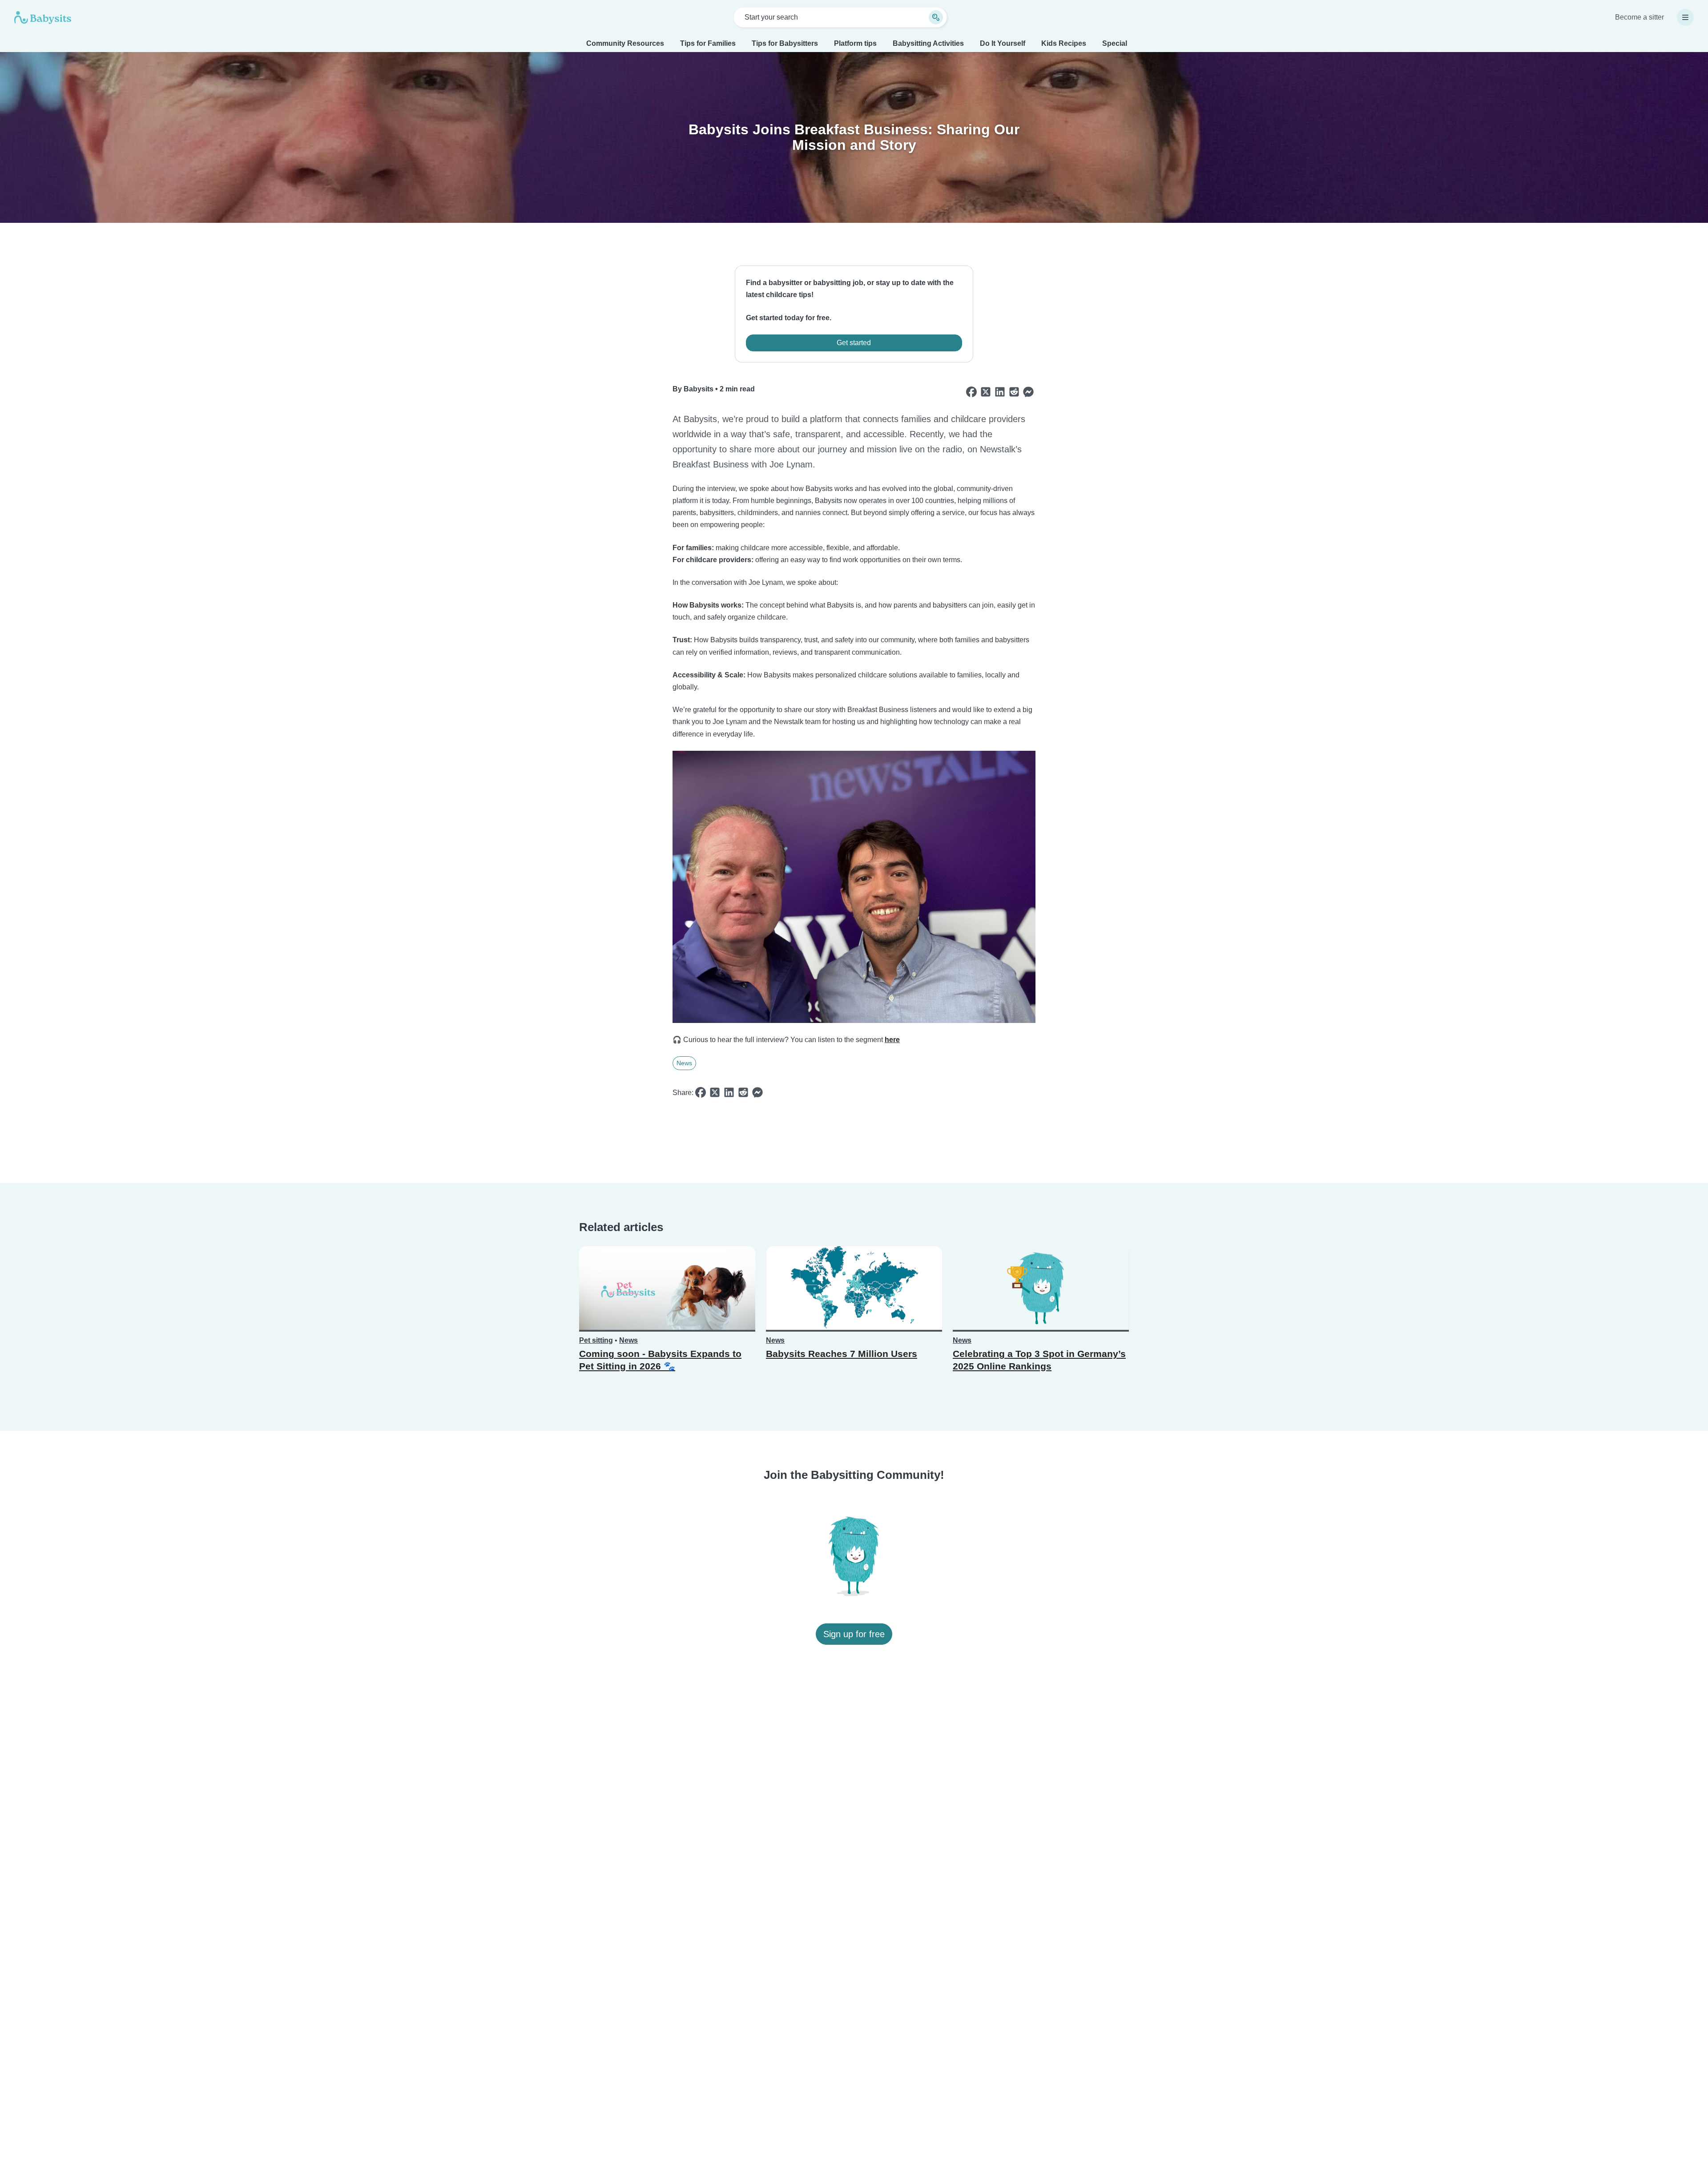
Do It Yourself (1003, 43)
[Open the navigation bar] (1685, 17)
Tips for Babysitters (785, 43)
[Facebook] (971, 392)
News (684, 1063)
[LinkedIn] (1000, 392)
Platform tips (855, 43)
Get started (854, 343)
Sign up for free (854, 1634)
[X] (986, 392)
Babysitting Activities (928, 43)
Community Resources (625, 43)
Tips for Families (708, 43)
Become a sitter (1640, 17)
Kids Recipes (1064, 43)
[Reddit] (1014, 392)
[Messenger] (1028, 392)
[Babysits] (43, 17)
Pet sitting (596, 1340)
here (892, 1040)
